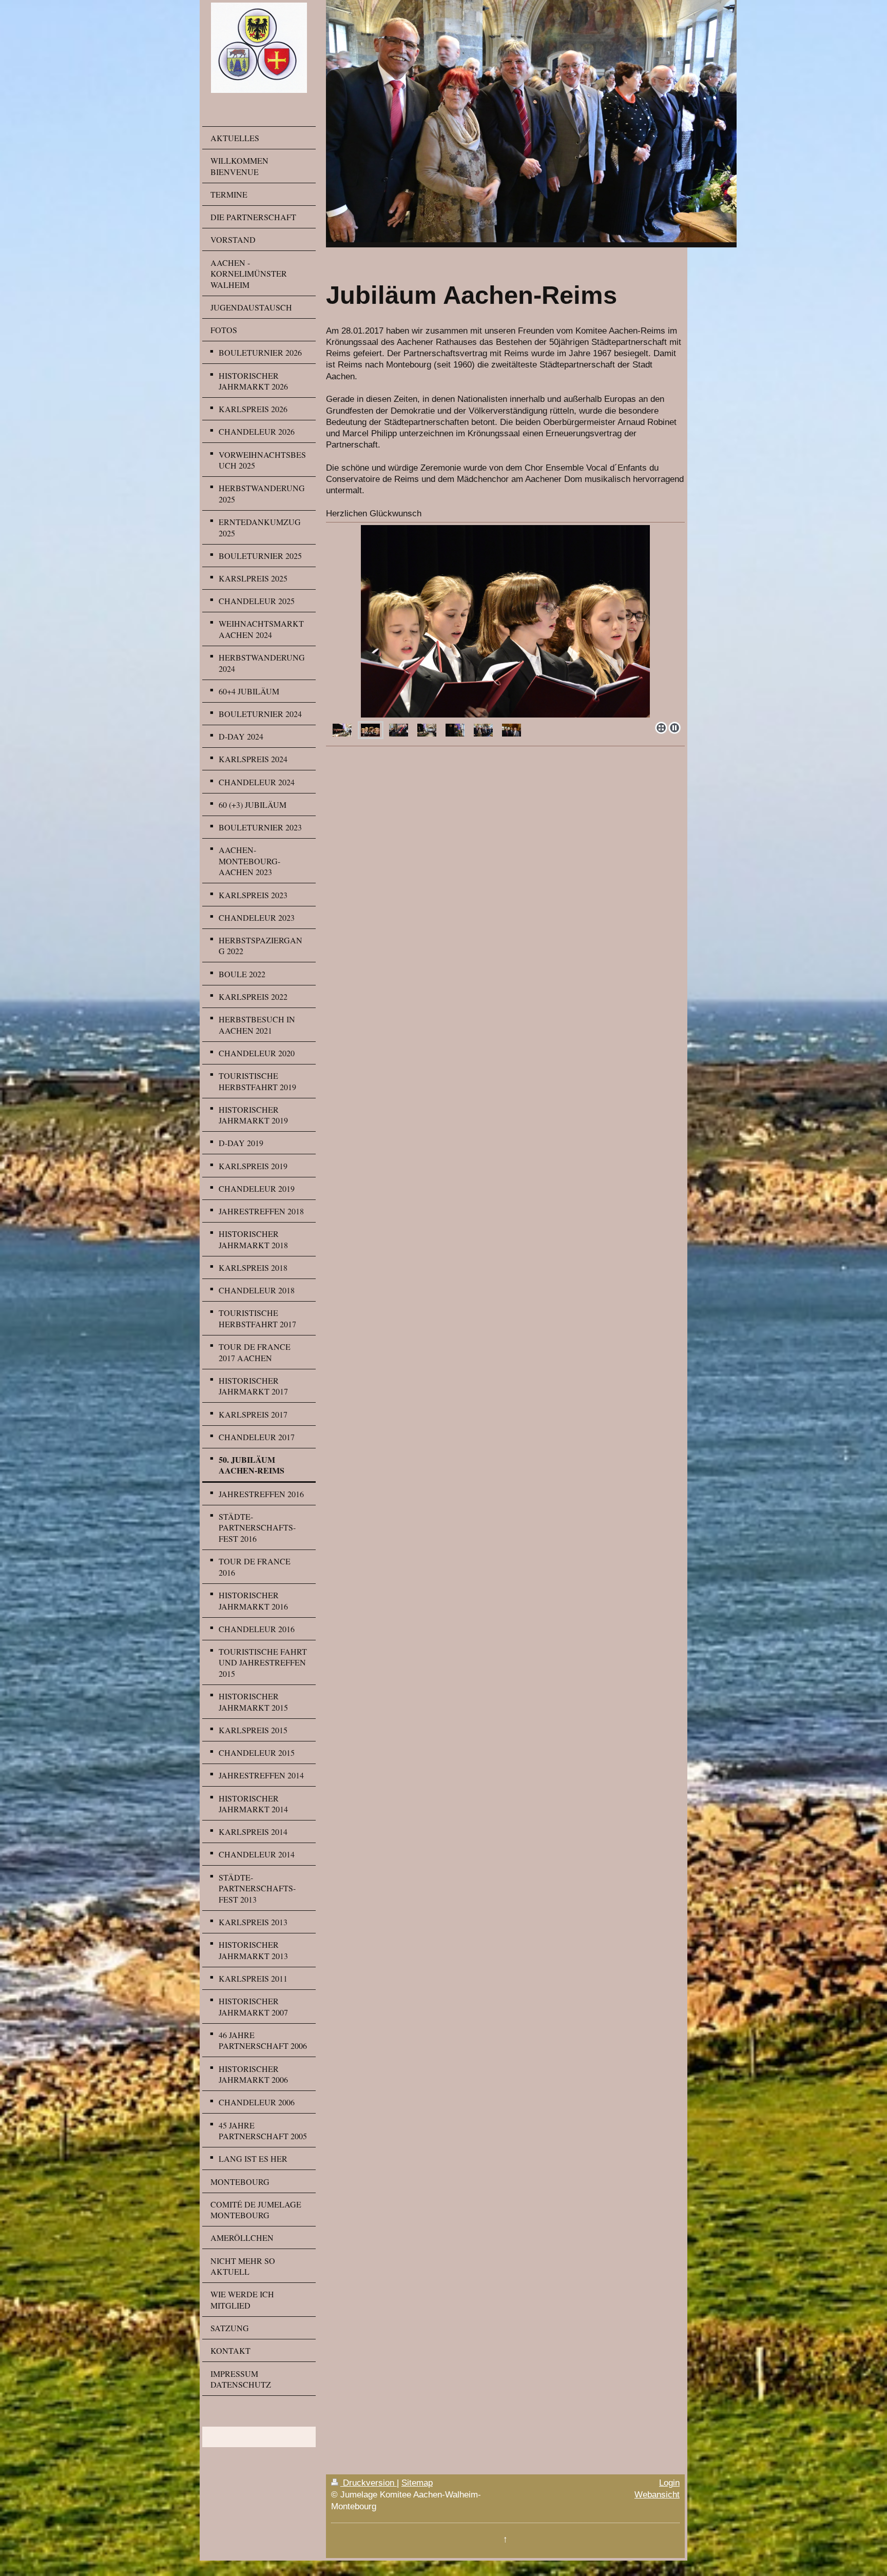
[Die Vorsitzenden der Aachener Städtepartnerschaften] (483, 730)
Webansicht (657, 2494)
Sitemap (417, 2483)
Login (669, 2483)
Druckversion (369, 2483)
